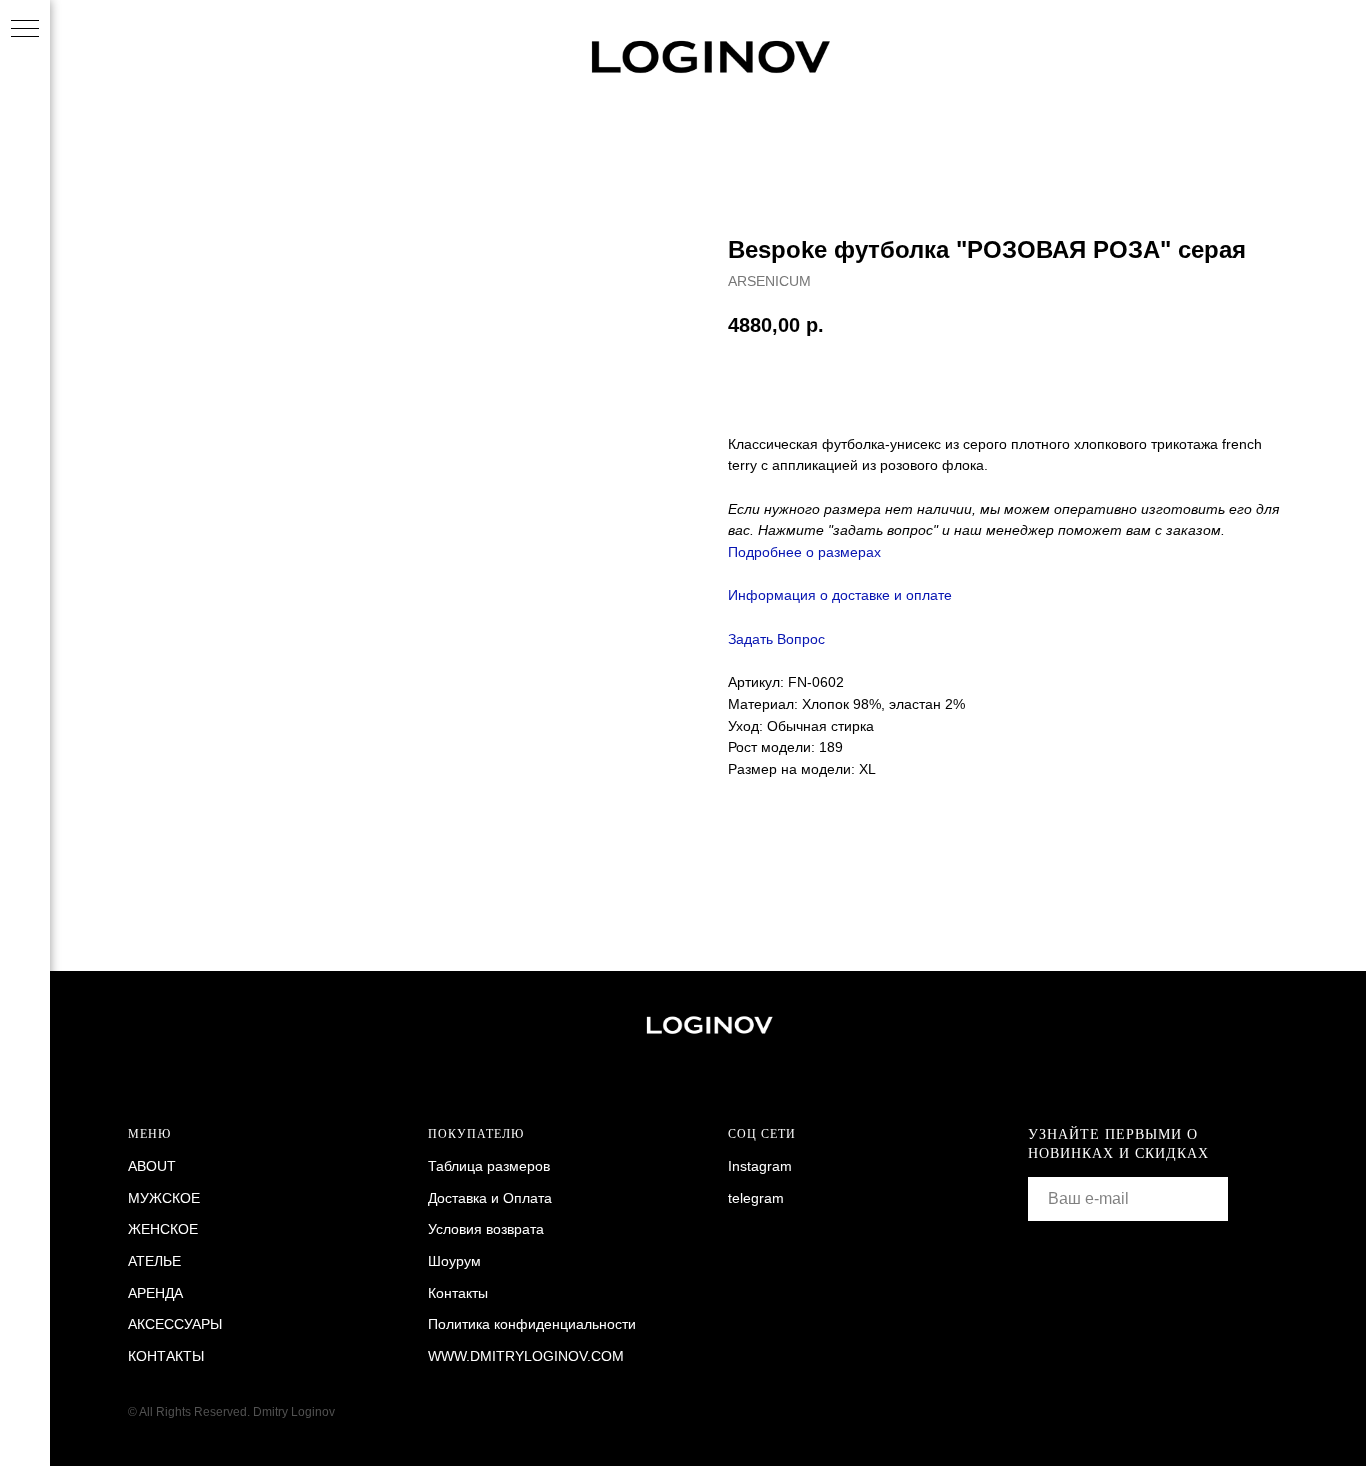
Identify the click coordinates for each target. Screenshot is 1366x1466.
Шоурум (454, 1261)
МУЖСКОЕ (164, 1198)
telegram (756, 1198)
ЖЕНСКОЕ (163, 1229)
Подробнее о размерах (804, 552)
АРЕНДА (155, 1293)
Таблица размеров (489, 1166)
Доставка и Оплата (490, 1198)
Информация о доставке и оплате (840, 595)
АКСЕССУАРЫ (175, 1324)
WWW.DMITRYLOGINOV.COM (526, 1356)
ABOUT (152, 1166)
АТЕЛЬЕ (154, 1261)
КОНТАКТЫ (166, 1356)
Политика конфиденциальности (532, 1324)
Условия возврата (486, 1229)
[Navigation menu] (25, 30)
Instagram (760, 1166)
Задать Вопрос (776, 639)
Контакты (458, 1293)
